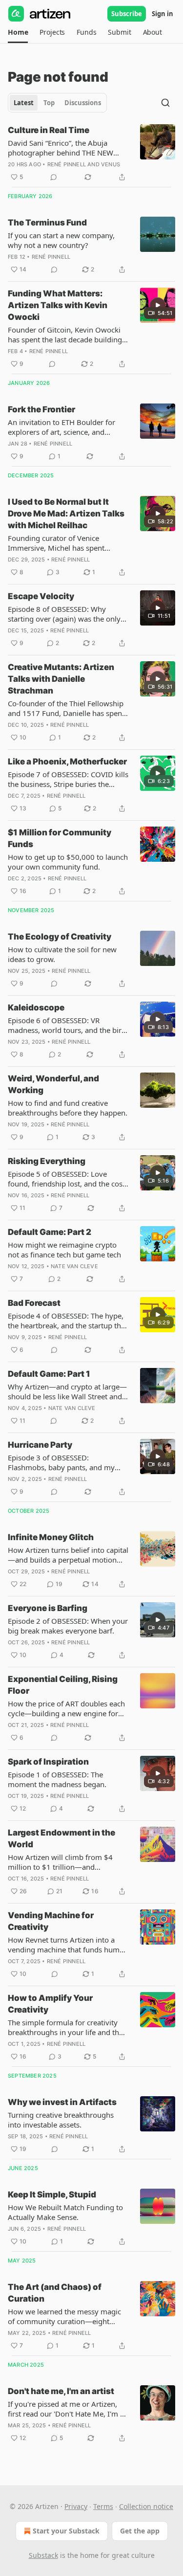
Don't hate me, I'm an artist (61, 2391)
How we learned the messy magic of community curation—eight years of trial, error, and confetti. (64, 2316)
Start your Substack (66, 2531)
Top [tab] (49, 103)
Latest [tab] (24, 103)
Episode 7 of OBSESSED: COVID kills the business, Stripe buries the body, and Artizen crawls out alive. (68, 779)
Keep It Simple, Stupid (52, 2195)
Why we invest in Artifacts (62, 2102)
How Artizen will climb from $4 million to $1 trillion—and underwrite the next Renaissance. (63, 1862)
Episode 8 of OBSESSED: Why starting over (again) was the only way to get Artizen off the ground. (65, 614)
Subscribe (127, 14)
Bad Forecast (34, 1303)
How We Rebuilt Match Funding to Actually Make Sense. (65, 2212)
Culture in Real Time (49, 130)
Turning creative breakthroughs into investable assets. (61, 2120)
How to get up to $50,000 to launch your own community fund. (68, 862)
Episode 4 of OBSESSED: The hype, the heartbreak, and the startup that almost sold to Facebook (68, 1321)
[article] (91, 154)
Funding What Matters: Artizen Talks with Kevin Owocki (58, 305)
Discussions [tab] (83, 103)
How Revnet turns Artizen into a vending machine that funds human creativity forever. (68, 1945)
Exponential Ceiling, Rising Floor (63, 1685)
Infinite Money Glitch (51, 1537)
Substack (43, 2555)
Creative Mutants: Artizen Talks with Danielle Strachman (61, 679)
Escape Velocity (41, 596)
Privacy (76, 2506)
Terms (103, 2506)
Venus (111, 164)
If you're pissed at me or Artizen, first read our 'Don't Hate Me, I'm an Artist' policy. (68, 2409)
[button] (18, 32)
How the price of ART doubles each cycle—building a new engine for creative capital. (66, 1708)
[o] (158, 305)
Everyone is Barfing (48, 1608)
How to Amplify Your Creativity (50, 2004)
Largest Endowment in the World (61, 1838)
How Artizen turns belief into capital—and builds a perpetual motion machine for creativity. (68, 1555)
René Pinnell (67, 164)
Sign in (163, 14)
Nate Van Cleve (74, 1266)
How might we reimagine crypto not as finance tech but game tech (64, 1250)
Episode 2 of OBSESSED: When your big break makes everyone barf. (68, 1626)
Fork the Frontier (41, 409)
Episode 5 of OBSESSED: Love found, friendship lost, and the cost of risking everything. (66, 1179)
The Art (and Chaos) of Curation (55, 2293)
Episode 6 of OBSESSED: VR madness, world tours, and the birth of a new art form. (68, 1025)
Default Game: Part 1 (49, 1374)
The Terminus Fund (47, 223)
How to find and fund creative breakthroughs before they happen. (68, 1108)
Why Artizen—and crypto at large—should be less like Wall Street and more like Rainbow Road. (67, 1391)
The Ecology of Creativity (60, 937)
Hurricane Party (40, 1445)
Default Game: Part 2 (50, 1232)
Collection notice (146, 2506)
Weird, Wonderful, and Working (53, 1084)
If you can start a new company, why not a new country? (61, 240)
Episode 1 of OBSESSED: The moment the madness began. (57, 1779)
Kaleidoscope (36, 1008)
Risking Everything (47, 1161)
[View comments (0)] (54, 177)
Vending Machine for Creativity (51, 1921)
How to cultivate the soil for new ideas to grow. (62, 954)
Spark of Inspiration (48, 1762)
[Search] (165, 103)
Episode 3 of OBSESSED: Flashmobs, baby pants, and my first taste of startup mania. (61, 1462)
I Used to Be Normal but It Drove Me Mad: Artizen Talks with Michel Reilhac (66, 514)
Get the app (140, 2531)
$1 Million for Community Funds (60, 838)
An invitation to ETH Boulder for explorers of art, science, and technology (61, 427)
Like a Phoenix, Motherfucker (67, 762)
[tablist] (57, 103)
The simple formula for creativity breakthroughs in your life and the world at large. (65, 2027)
